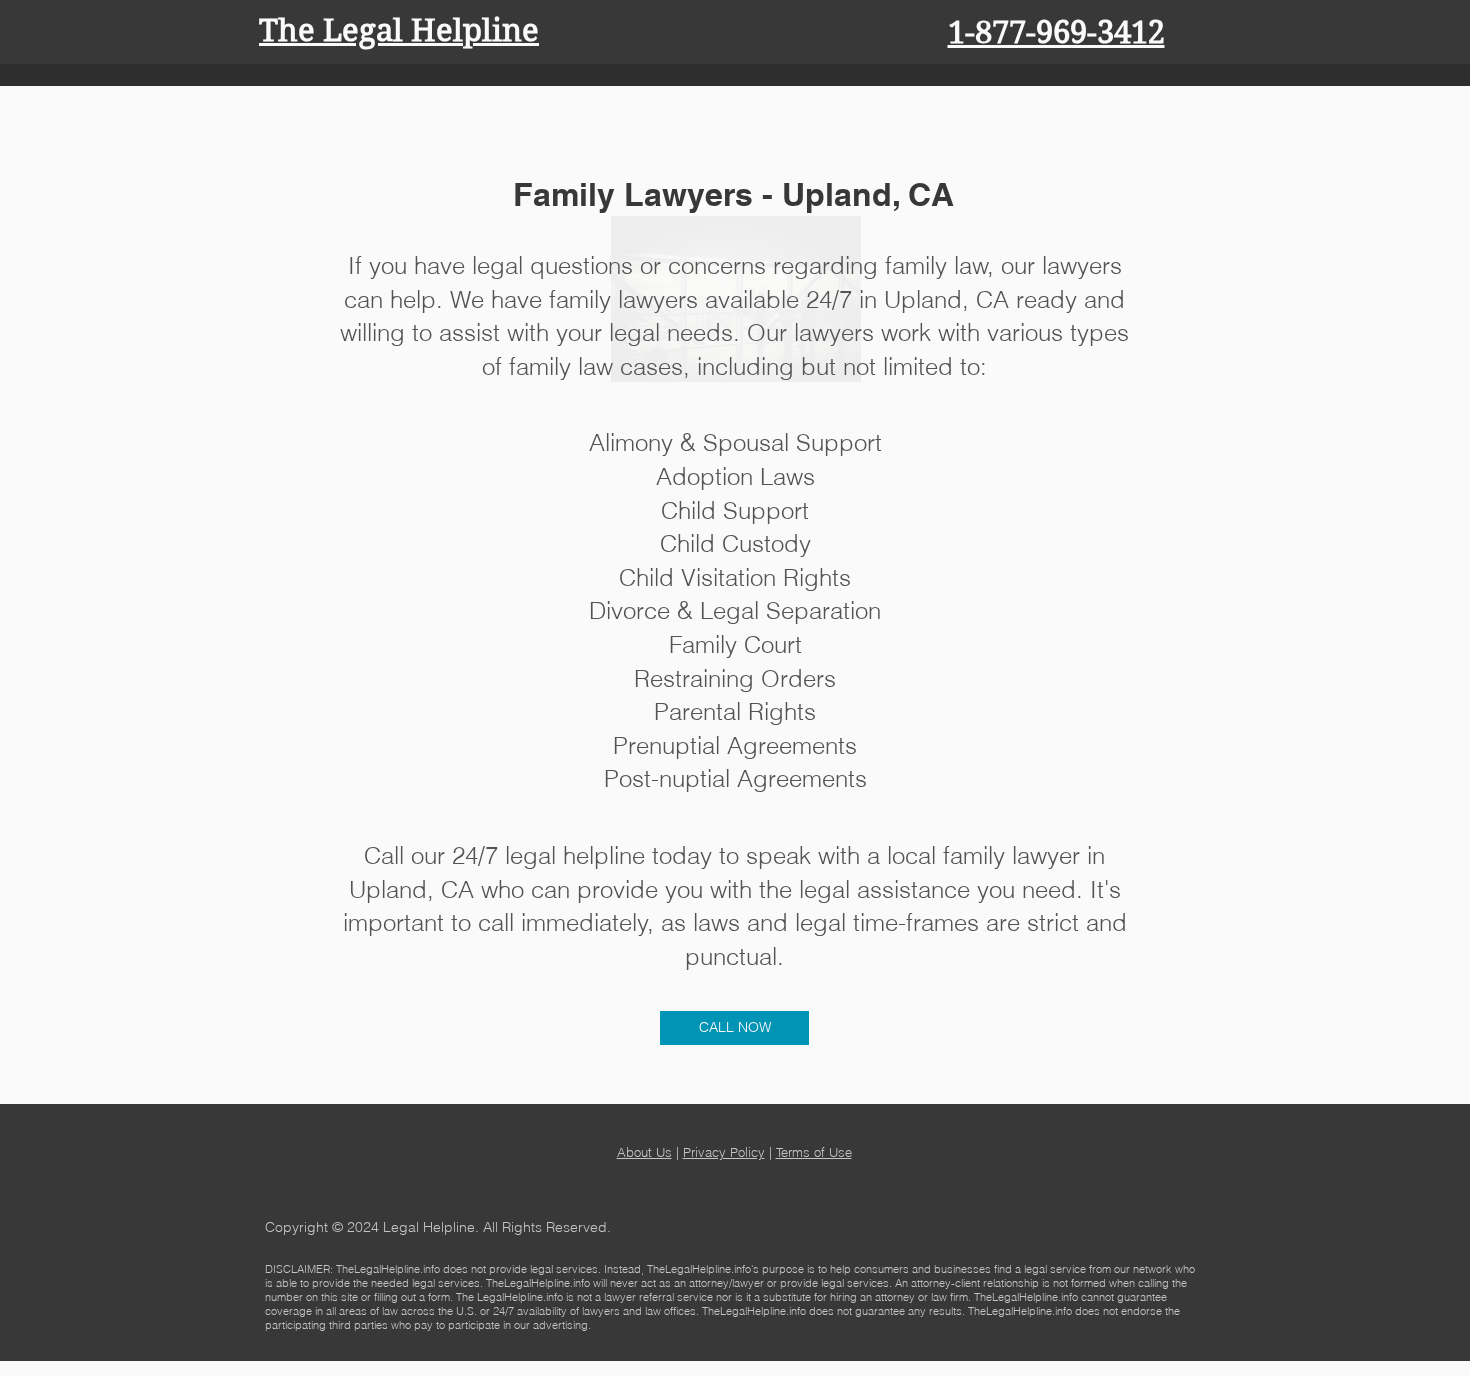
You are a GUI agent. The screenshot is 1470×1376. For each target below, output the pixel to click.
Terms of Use (814, 1152)
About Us (644, 1152)
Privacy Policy (724, 1152)
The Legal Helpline (399, 30)
